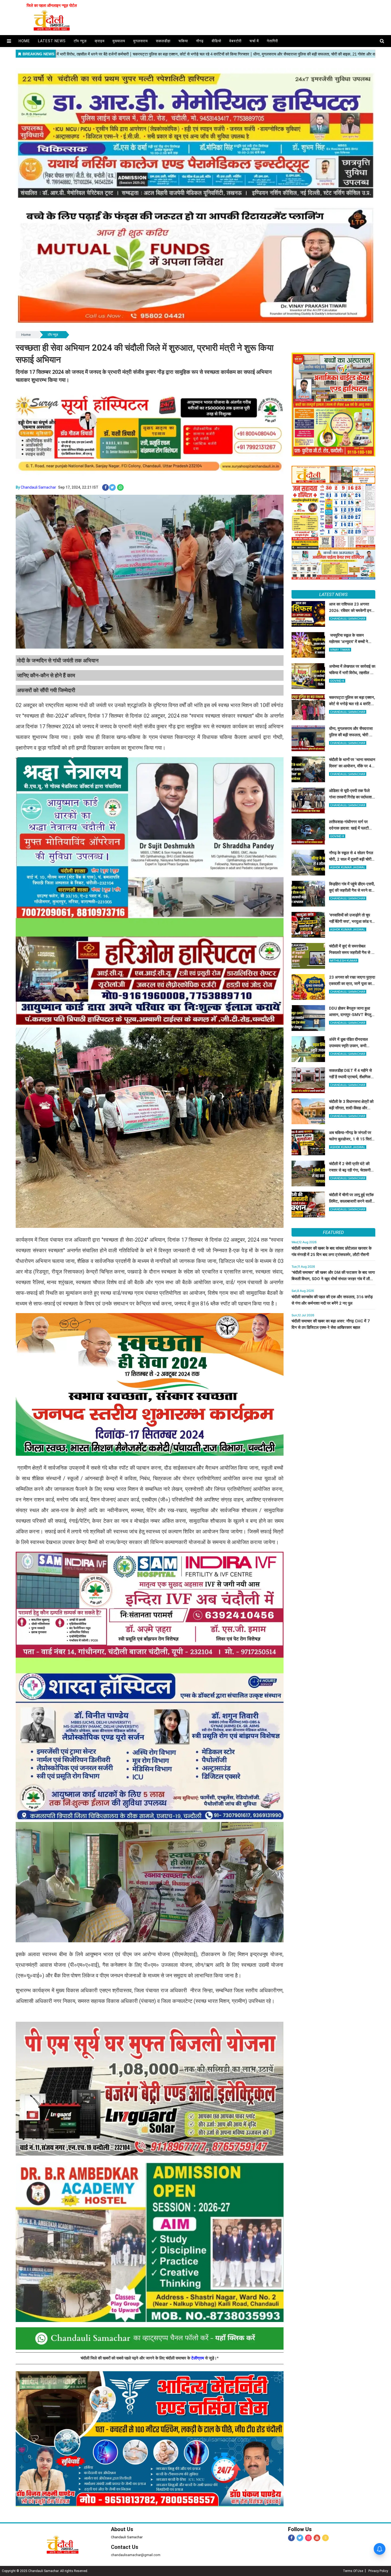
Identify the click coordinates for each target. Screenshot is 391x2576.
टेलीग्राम (198, 2358)
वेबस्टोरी (235, 41)
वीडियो (217, 41)
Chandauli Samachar (38, 487)
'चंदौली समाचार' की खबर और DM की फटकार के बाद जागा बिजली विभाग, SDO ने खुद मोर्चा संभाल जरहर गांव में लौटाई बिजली (333, 1279)
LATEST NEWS (333, 594)
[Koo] (325, 2538)
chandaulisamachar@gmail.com (136, 2555)
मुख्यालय (119, 41)
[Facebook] (291, 2538)
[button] (9, 41)
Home (26, 335)
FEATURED (333, 1232)
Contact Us (125, 2547)
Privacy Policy (378, 2571)
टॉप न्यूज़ (80, 41)
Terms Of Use (353, 2571)
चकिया (183, 41)
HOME (24, 41)
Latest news (52, 41)
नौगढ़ (200, 41)
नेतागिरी (272, 41)
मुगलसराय (141, 41)
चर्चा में (254, 41)
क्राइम (100, 41)
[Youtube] (317, 2538)
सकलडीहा (163, 41)
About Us (122, 2529)
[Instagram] (308, 2538)
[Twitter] (300, 2538)
